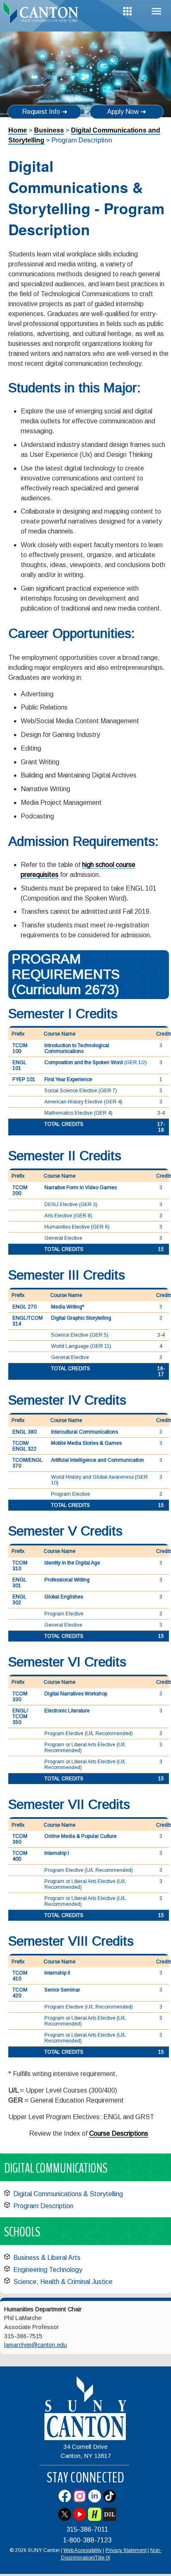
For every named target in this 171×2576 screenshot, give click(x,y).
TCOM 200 (20, 1190)
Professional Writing (67, 1580)
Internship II (57, 1973)
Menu (156, 11)
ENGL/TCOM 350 (20, 1717)
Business (49, 130)
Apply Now (123, 112)
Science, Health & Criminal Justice (63, 2282)
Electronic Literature (67, 1711)
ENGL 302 (20, 1600)
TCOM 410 (20, 1976)
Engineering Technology (48, 2270)
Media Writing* (68, 1307)
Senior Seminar (62, 1990)
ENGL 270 (24, 1307)
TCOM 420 (20, 1993)
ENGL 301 (20, 1583)
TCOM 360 (20, 1839)
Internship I (57, 1853)
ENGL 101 (20, 1065)
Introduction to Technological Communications (77, 1048)
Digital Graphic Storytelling (81, 1318)
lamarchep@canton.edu (35, 2345)
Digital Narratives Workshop (76, 1694)
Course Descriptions (119, 2133)
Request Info (41, 112)
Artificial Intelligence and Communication (98, 1460)
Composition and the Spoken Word (84, 1062)
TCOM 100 (20, 1048)
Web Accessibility (83, 2550)
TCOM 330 (20, 1697)
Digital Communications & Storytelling (68, 2194)
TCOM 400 (20, 1856)
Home (18, 130)
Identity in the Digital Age (72, 1563)
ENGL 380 (24, 1432)
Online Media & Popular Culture (81, 1836)
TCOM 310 (20, 1566)
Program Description (43, 2206)
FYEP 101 (24, 1079)
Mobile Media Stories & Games (86, 1443)
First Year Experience (68, 1079)
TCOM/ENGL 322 (24, 1446)
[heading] (43, 14)
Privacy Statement (126, 2550)
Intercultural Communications (84, 1432)
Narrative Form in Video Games (81, 1188)
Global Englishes (64, 1597)
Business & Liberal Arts (47, 2258)
